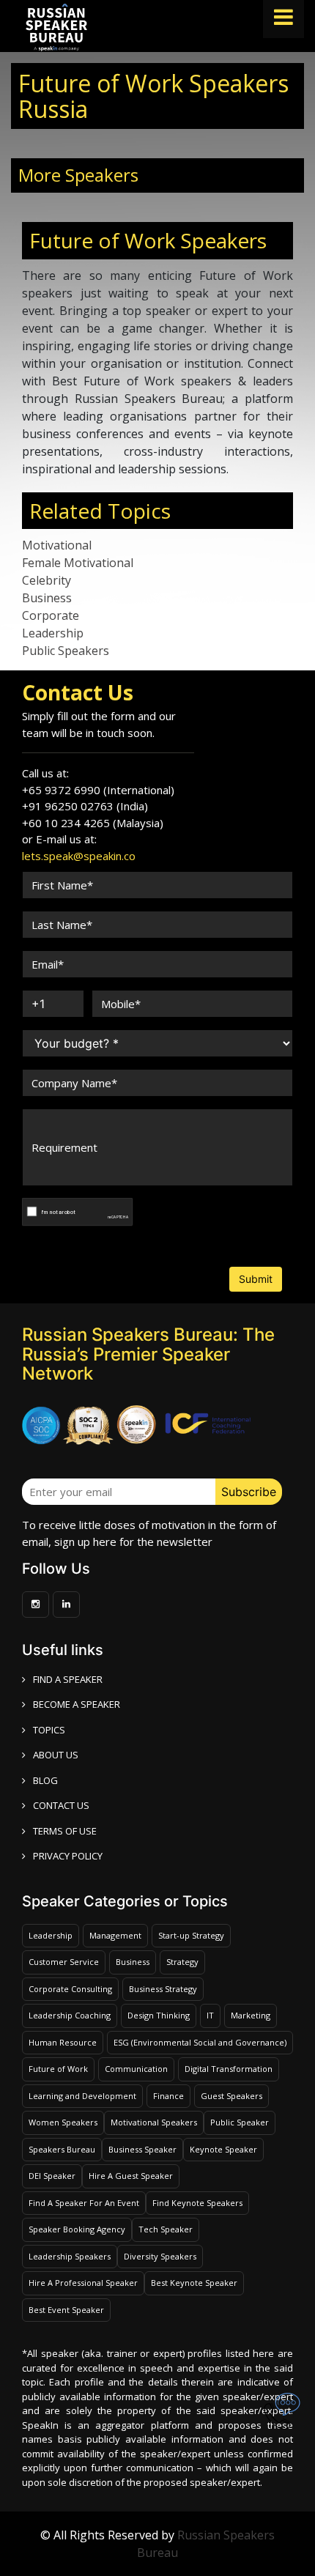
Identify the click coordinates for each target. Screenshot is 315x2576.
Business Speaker (142, 2149)
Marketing (251, 2015)
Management (115, 1935)
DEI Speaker (52, 2176)
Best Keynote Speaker (194, 2283)
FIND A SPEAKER (68, 1679)
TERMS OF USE (65, 1831)
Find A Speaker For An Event (84, 2203)
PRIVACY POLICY (68, 1856)
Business (47, 598)
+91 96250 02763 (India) (85, 806)
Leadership (53, 633)
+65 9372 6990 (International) (98, 790)
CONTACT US (61, 1805)
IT (210, 2015)
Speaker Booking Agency (77, 2229)
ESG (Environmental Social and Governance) (200, 2042)
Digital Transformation (229, 2069)
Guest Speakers (231, 2096)
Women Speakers (63, 2122)
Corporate (51, 615)
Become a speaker (77, 1704)
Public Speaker (240, 2122)
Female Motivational (78, 563)
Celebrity (47, 580)
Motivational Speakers (154, 2122)
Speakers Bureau (62, 2149)
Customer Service (64, 1962)
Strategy (182, 1962)
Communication (136, 2069)
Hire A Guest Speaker (131, 2176)
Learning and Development (82, 2096)
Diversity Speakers (160, 2256)
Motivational (57, 545)
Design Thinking (159, 2015)
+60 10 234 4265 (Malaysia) (93, 823)
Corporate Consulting (70, 1989)
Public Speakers (66, 651)
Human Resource (63, 2042)
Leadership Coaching (70, 2015)
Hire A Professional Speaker (83, 2283)
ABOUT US (56, 1755)
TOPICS (49, 1730)
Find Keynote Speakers (197, 2203)
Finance (168, 2096)
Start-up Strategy (191, 1935)
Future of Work (58, 2069)
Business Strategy (163, 1989)
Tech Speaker (166, 2229)
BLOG (45, 1780)
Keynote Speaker (223, 2149)
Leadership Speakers (70, 2256)
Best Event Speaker (66, 2310)
